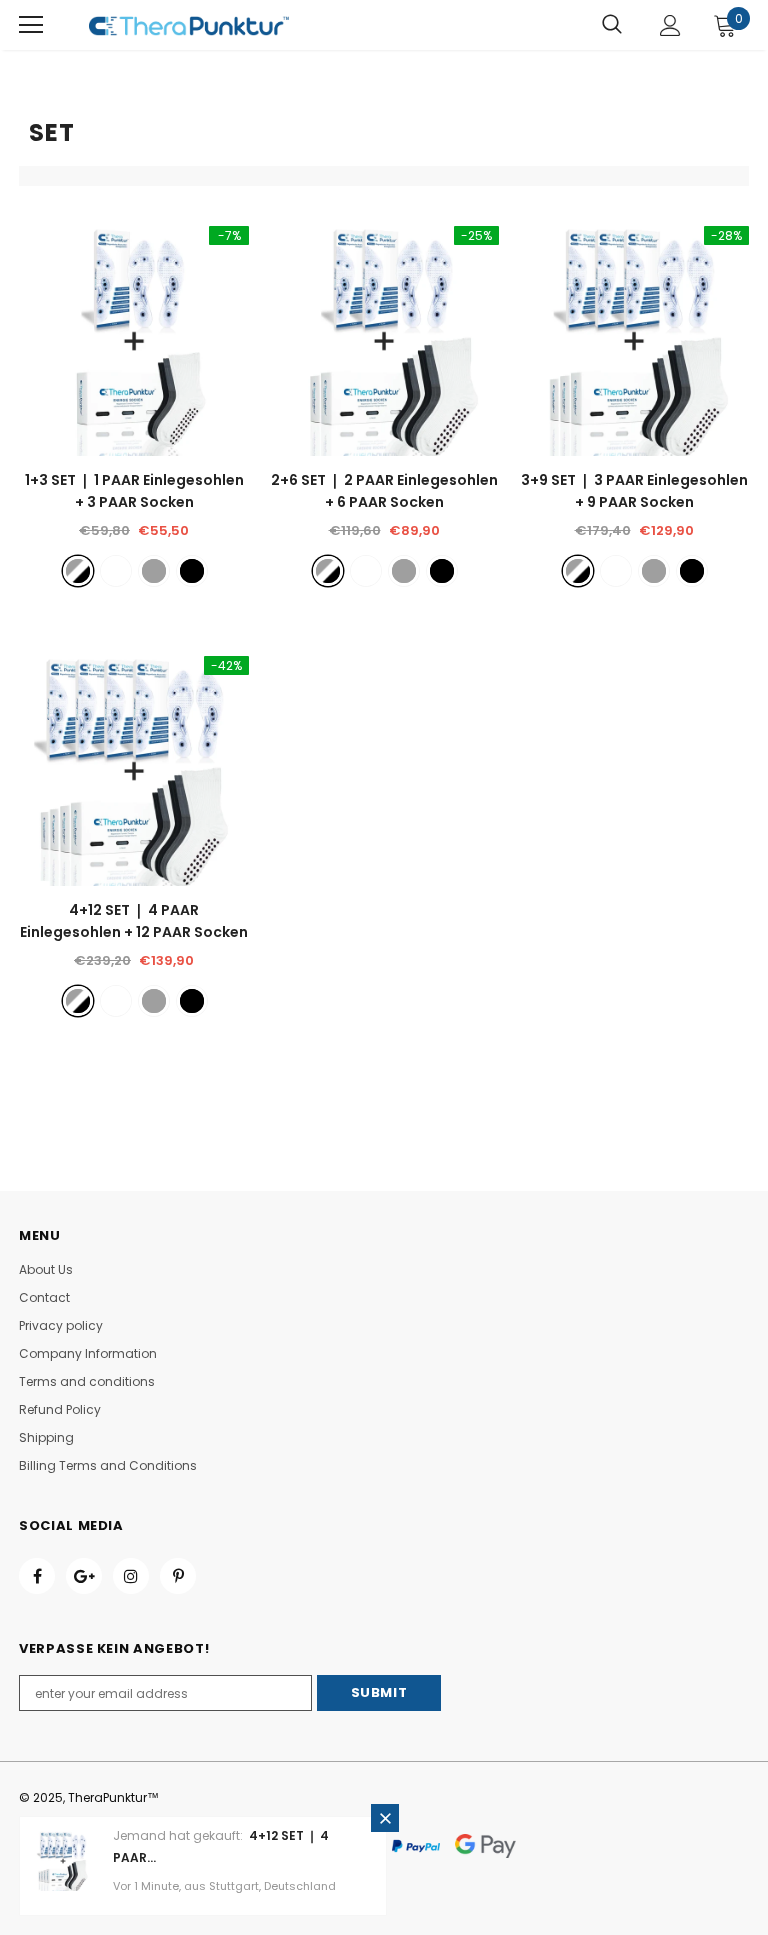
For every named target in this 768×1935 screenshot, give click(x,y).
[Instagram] (131, 1576)
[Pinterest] (178, 1576)
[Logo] (189, 25)
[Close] (385, 1818)
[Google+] (84, 1576)
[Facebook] (37, 1576)
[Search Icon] (612, 25)
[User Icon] (670, 25)
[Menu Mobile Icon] (31, 25)
